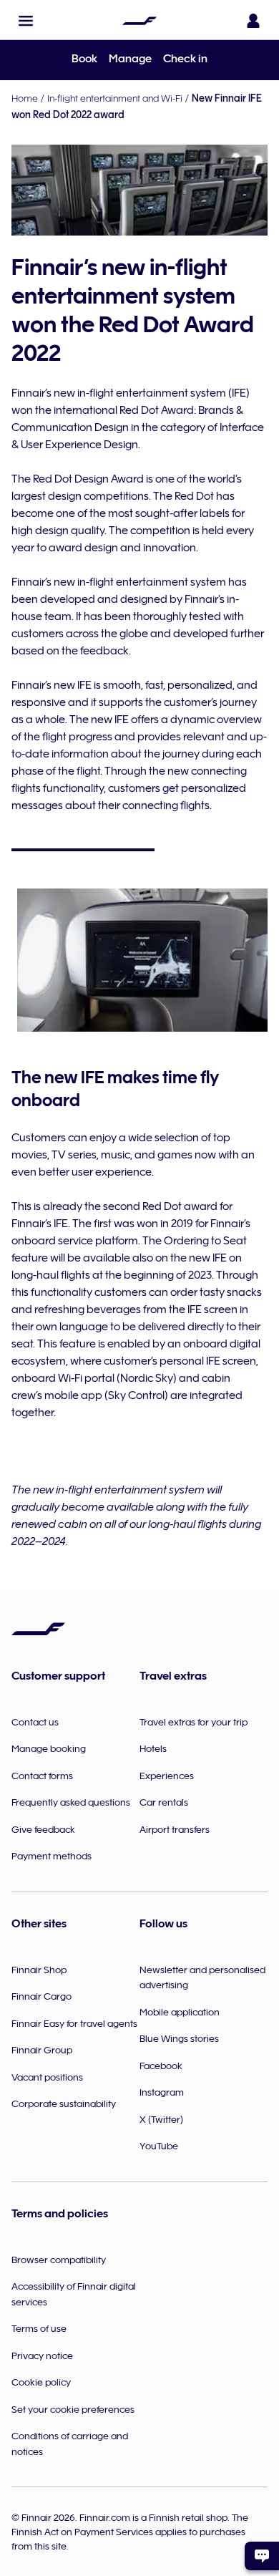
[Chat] (262, 2556)
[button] (26, 21)
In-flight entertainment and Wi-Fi (115, 98)
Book (84, 59)
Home (25, 98)
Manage (130, 59)
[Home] (139, 21)
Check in (185, 59)
